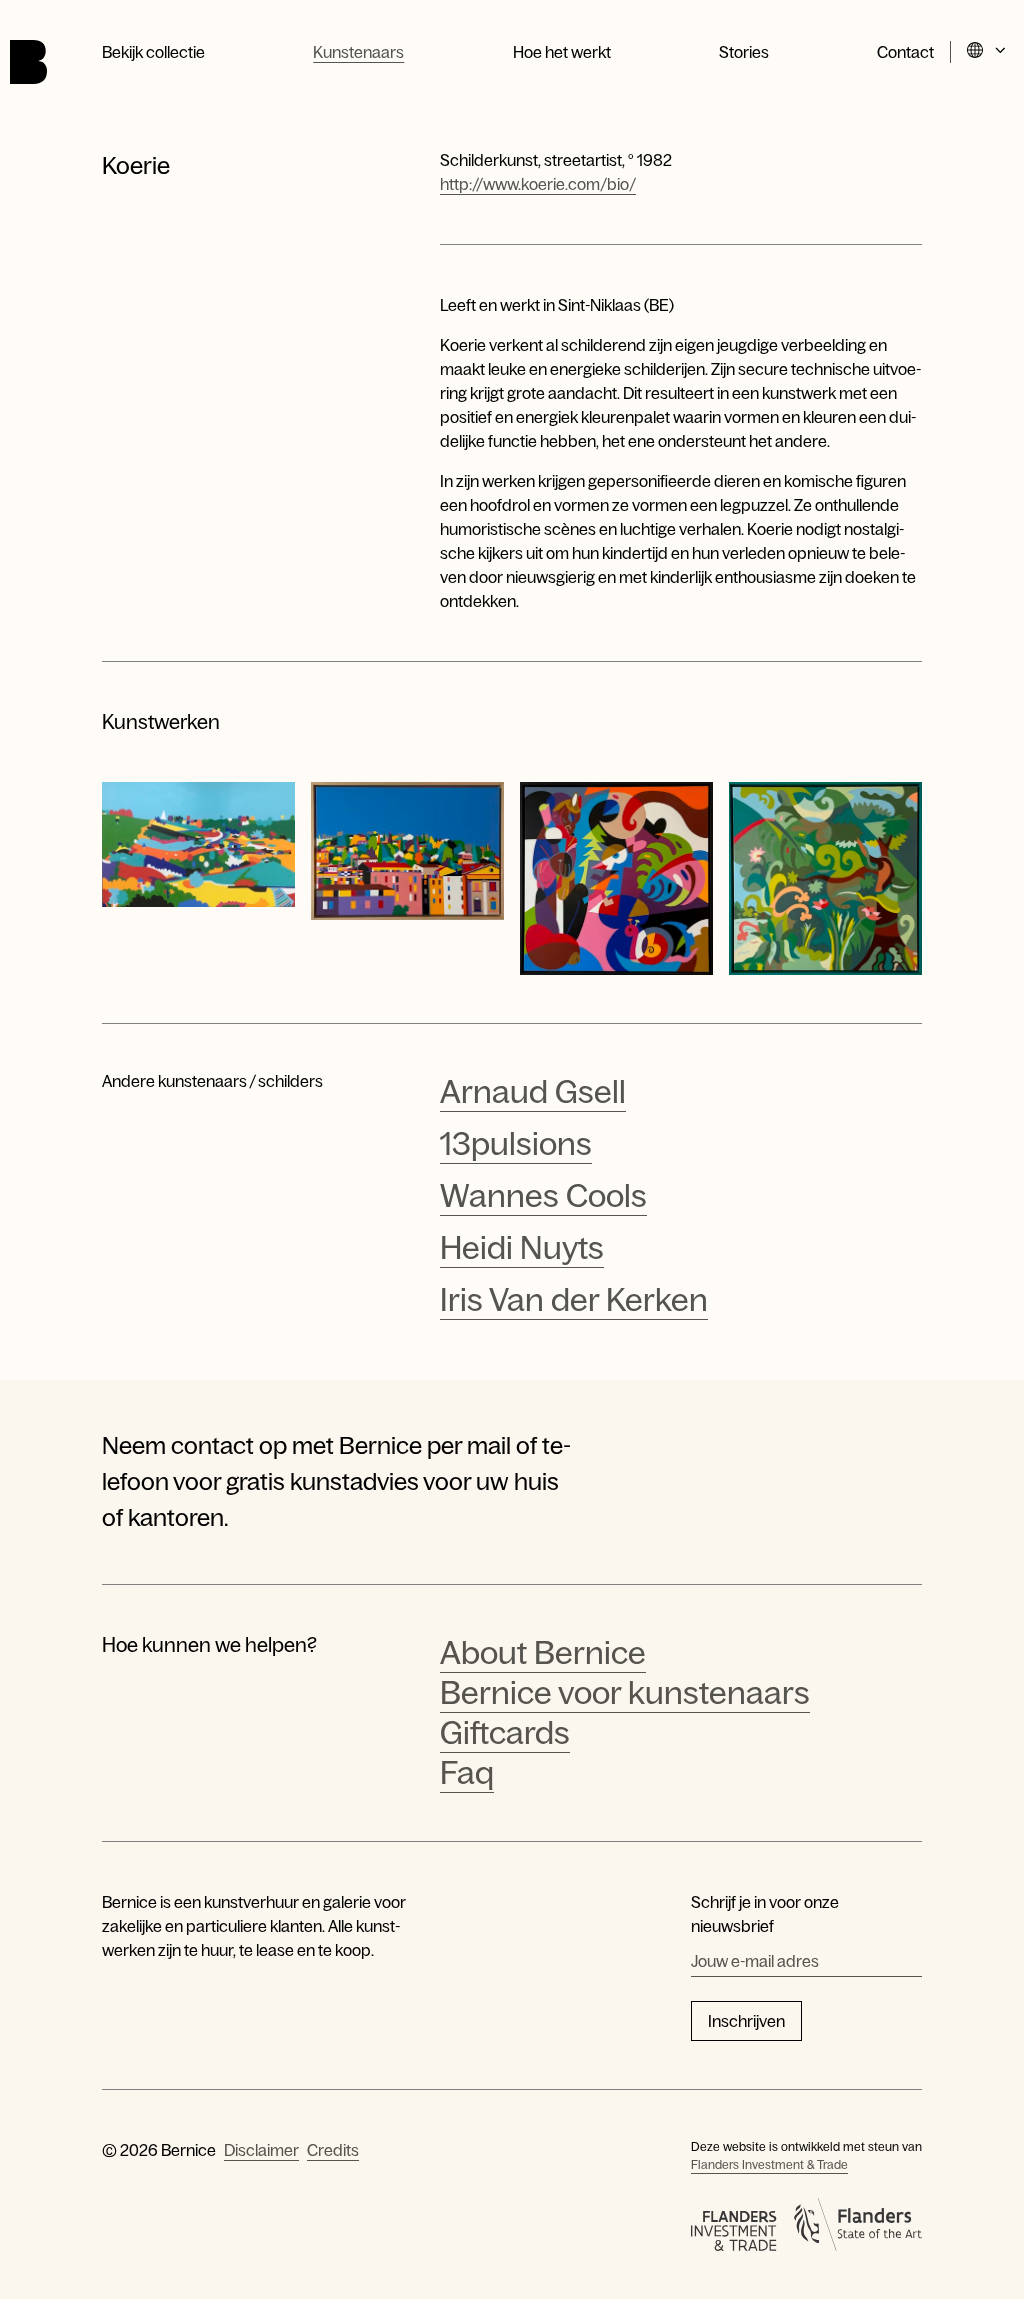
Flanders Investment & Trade (769, 2165)
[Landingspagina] (28, 62)
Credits (333, 2150)
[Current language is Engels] (987, 51)
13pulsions (516, 1144)
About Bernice (543, 1653)
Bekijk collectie (153, 52)
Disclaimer (261, 2150)
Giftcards (505, 1733)
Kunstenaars (358, 52)
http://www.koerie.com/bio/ (538, 184)
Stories (744, 52)
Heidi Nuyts (522, 1248)
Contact (905, 52)
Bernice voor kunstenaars (625, 1693)
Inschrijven (746, 2021)
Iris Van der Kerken (574, 1300)
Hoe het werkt (562, 52)
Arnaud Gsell (533, 1092)
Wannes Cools (543, 1196)
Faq (467, 1773)
